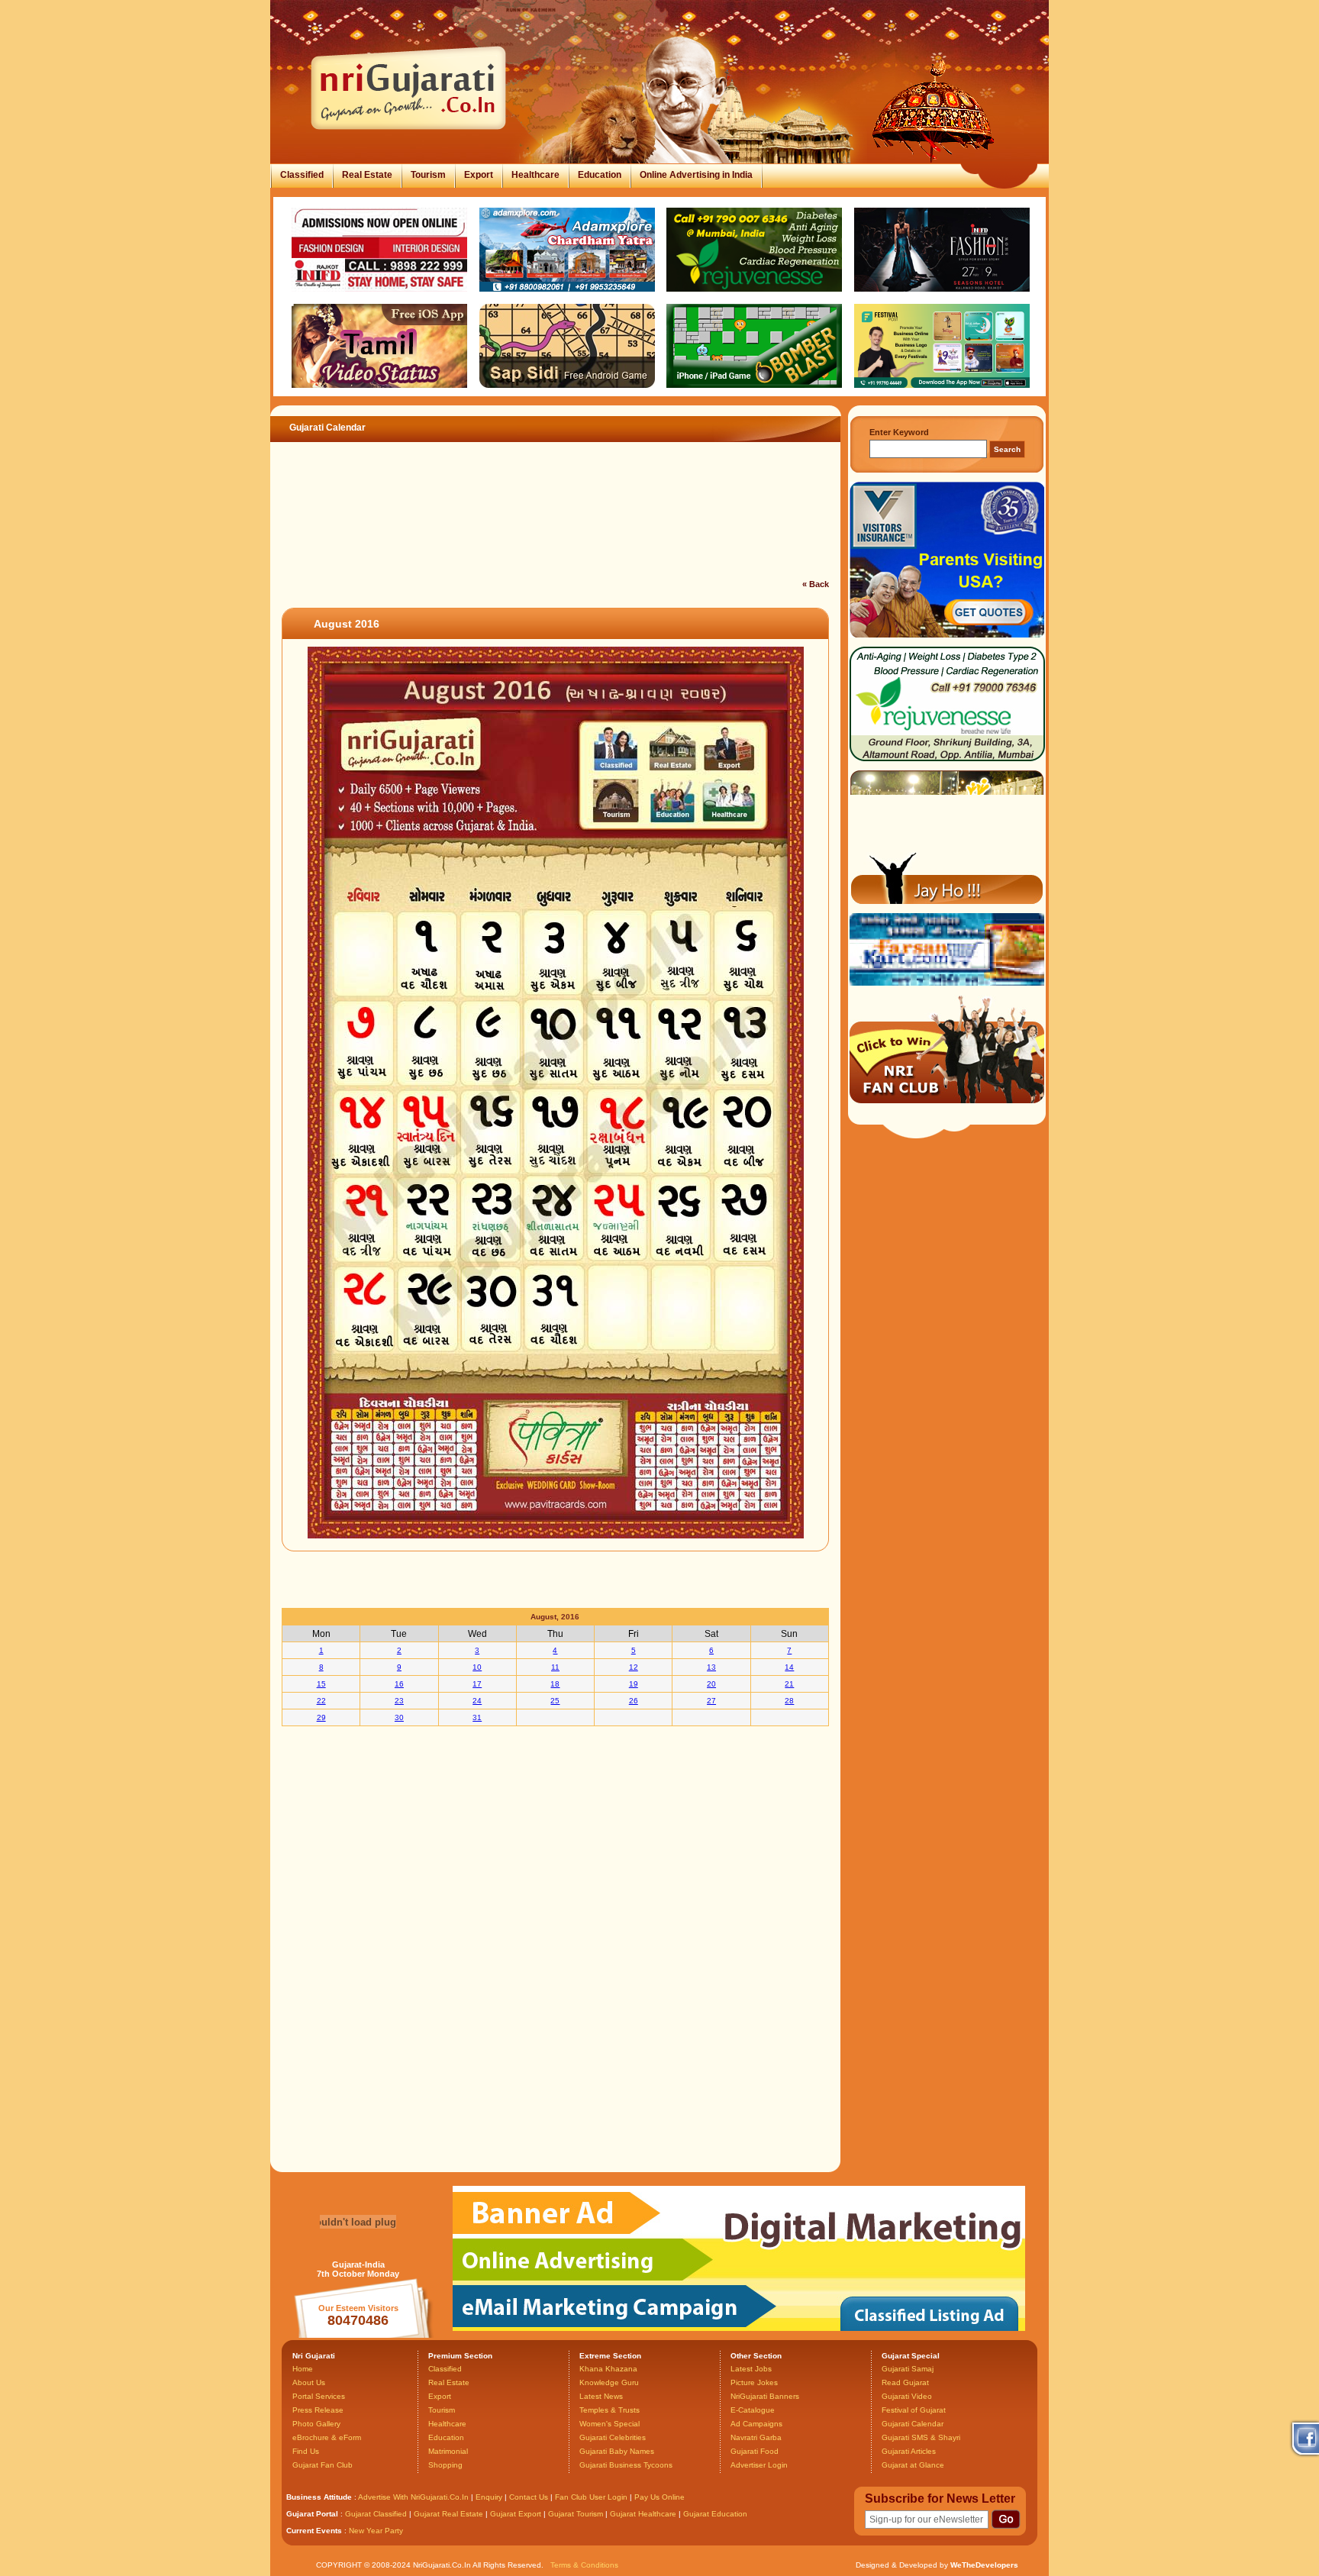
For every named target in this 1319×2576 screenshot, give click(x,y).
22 (321, 1701)
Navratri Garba (756, 2437)
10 (477, 1667)
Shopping (445, 2465)
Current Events (314, 2531)
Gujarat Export (516, 2514)
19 (634, 1684)
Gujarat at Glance (913, 2465)
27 (711, 1701)
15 (321, 1684)
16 (399, 1684)
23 (399, 1701)
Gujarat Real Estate (448, 2514)
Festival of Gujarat (914, 2410)
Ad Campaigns (756, 2424)
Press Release (318, 2410)
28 (789, 1701)
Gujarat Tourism (576, 2514)
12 (634, 1667)
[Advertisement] (548, 537)
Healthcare (535, 175)
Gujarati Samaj (908, 2369)
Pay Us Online (659, 2497)
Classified (302, 175)
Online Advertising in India (696, 175)
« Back (816, 584)
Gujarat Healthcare (643, 2514)
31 (477, 1717)
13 (711, 1667)
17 (477, 1684)
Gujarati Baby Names (617, 2451)
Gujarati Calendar (913, 2424)
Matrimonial (448, 2451)
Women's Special (610, 2424)
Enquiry (490, 2497)
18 (555, 1684)
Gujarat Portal (312, 2514)
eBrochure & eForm (327, 2437)
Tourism (428, 175)
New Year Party (376, 2531)
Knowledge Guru (609, 2382)
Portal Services (319, 2396)
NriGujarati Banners (765, 2396)
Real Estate (367, 175)
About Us (309, 2382)
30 (399, 1717)
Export (479, 175)
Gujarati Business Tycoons (626, 2465)
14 (789, 1667)
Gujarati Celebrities (613, 2437)
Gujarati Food (755, 2451)
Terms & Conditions (584, 2565)
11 (555, 1667)
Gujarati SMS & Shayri (921, 2437)
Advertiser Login (759, 2465)
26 (634, 1701)
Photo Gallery (316, 2424)
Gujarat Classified (376, 2514)
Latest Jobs (751, 2369)
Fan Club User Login (591, 2497)
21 (789, 1684)
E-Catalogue (753, 2410)
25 (555, 1701)
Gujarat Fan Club (322, 2465)
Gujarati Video (907, 2396)
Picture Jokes (754, 2382)
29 (321, 1717)
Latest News (601, 2396)
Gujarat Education (715, 2514)
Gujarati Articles (909, 2451)
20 (711, 1684)
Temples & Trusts (610, 2410)
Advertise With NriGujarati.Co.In (413, 2497)
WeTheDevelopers (984, 2565)
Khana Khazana (608, 2369)
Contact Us (529, 2497)
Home (303, 2369)
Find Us (306, 2451)
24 (477, 1701)
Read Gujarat (905, 2382)
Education (600, 175)
